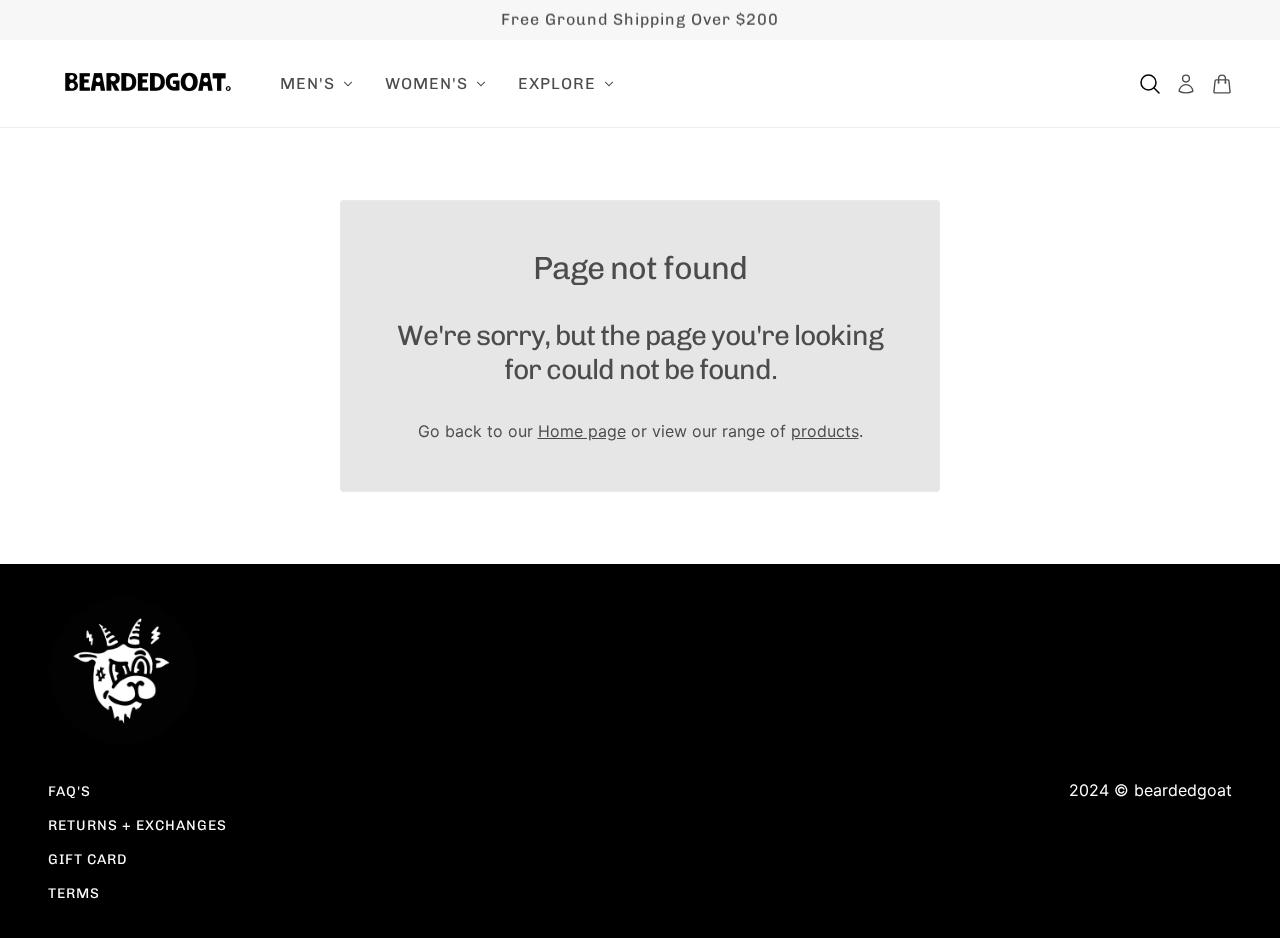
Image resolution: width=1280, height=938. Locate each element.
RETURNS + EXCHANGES (137, 825)
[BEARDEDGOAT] (148, 82)
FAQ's (69, 791)
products (825, 431)
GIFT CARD (88, 859)
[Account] (1186, 84)
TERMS (74, 893)
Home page (582, 431)
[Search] (1150, 84)
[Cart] (1222, 84)
